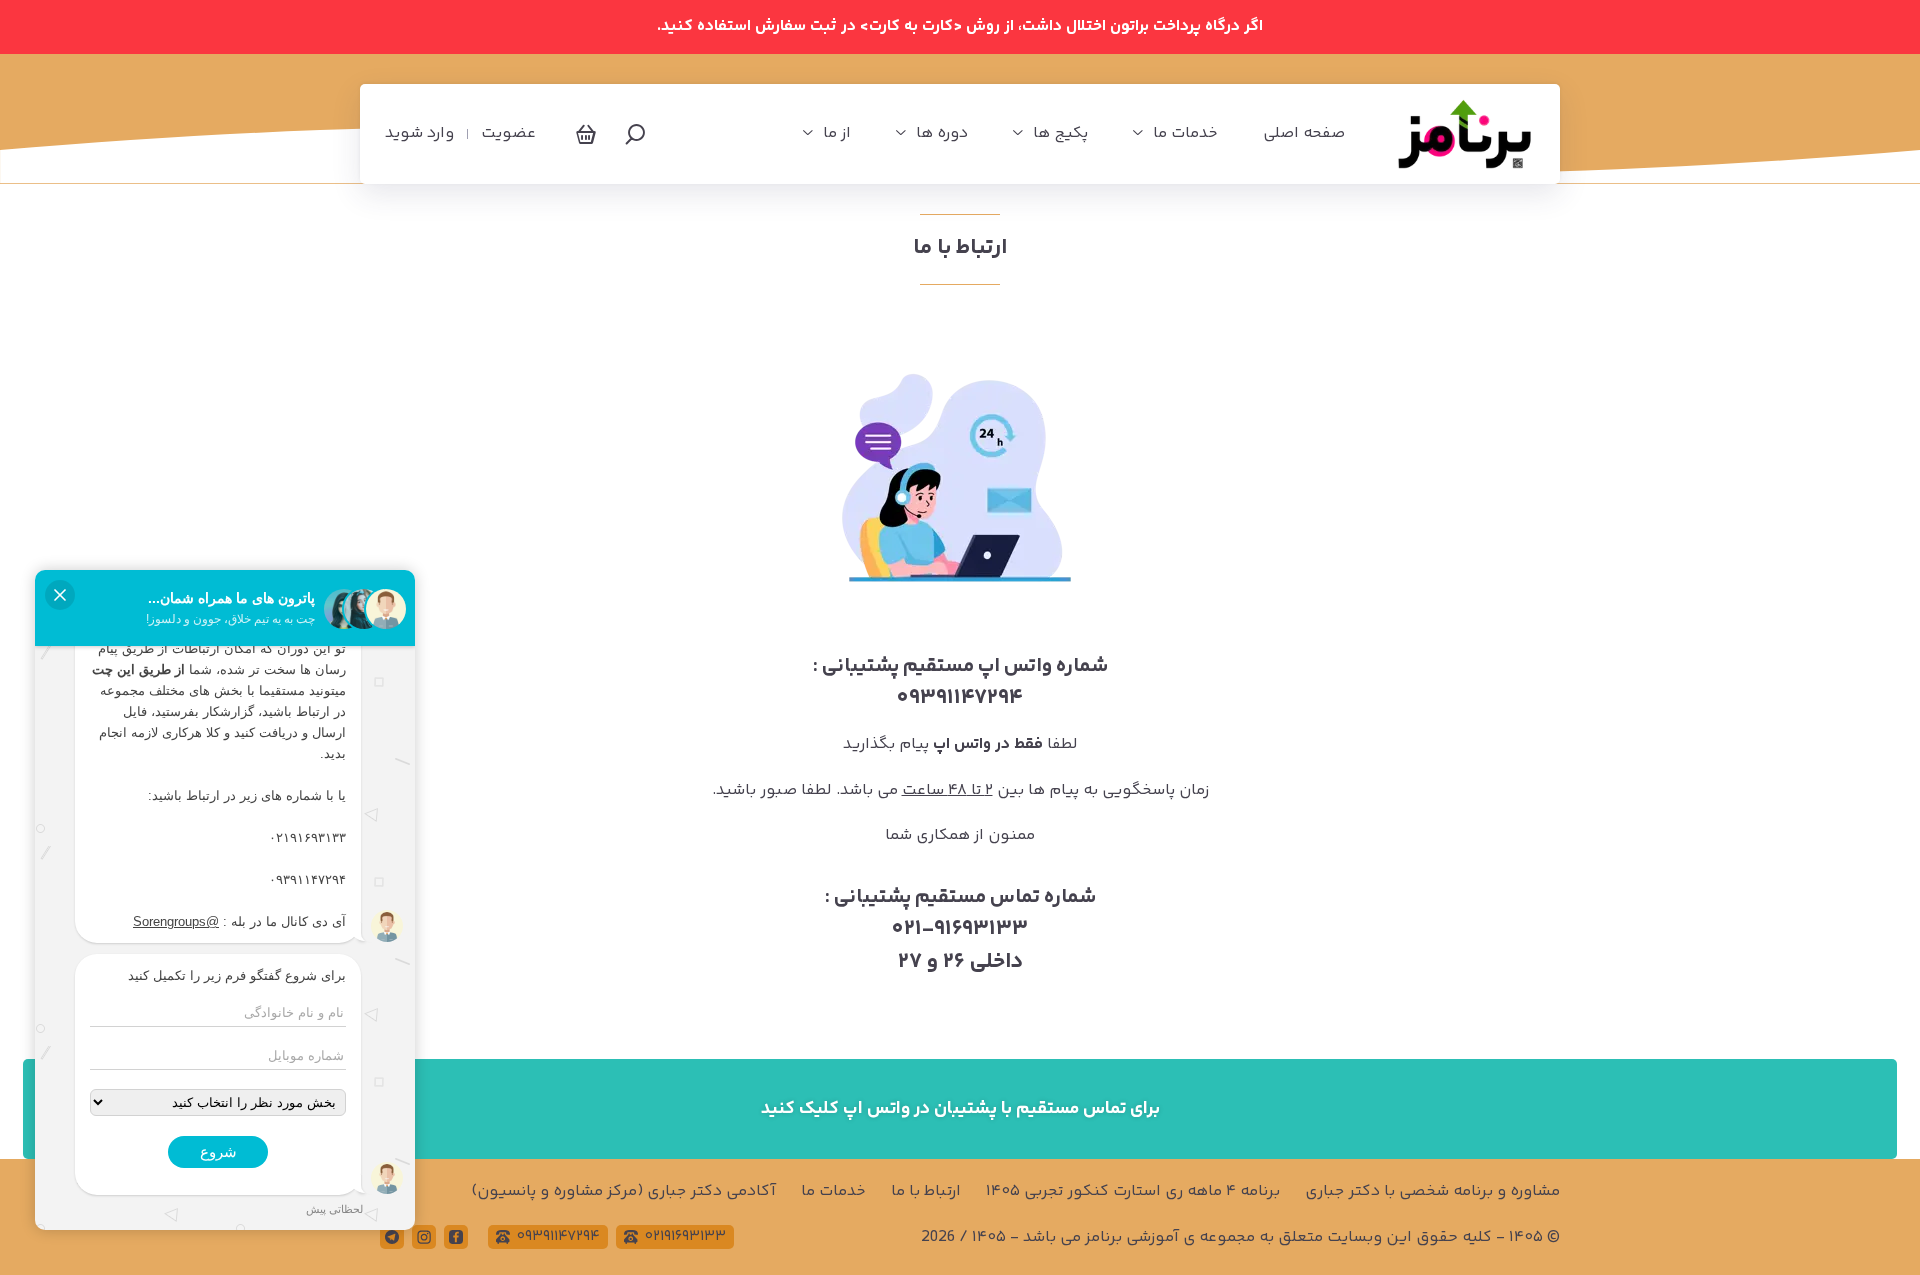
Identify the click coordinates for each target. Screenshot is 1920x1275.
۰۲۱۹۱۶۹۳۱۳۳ (685, 1236)
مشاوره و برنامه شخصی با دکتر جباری (1432, 1191)
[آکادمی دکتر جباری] (1465, 134)
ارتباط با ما (926, 1191)
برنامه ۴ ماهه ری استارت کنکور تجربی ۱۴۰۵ (1133, 1191)
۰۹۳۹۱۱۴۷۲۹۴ (558, 1236)
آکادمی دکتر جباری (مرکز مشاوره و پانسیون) (623, 1191)
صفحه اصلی (1304, 134)
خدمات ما (1185, 134)
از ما (837, 134)
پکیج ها (1060, 134)
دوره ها (942, 134)
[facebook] (456, 1237)
